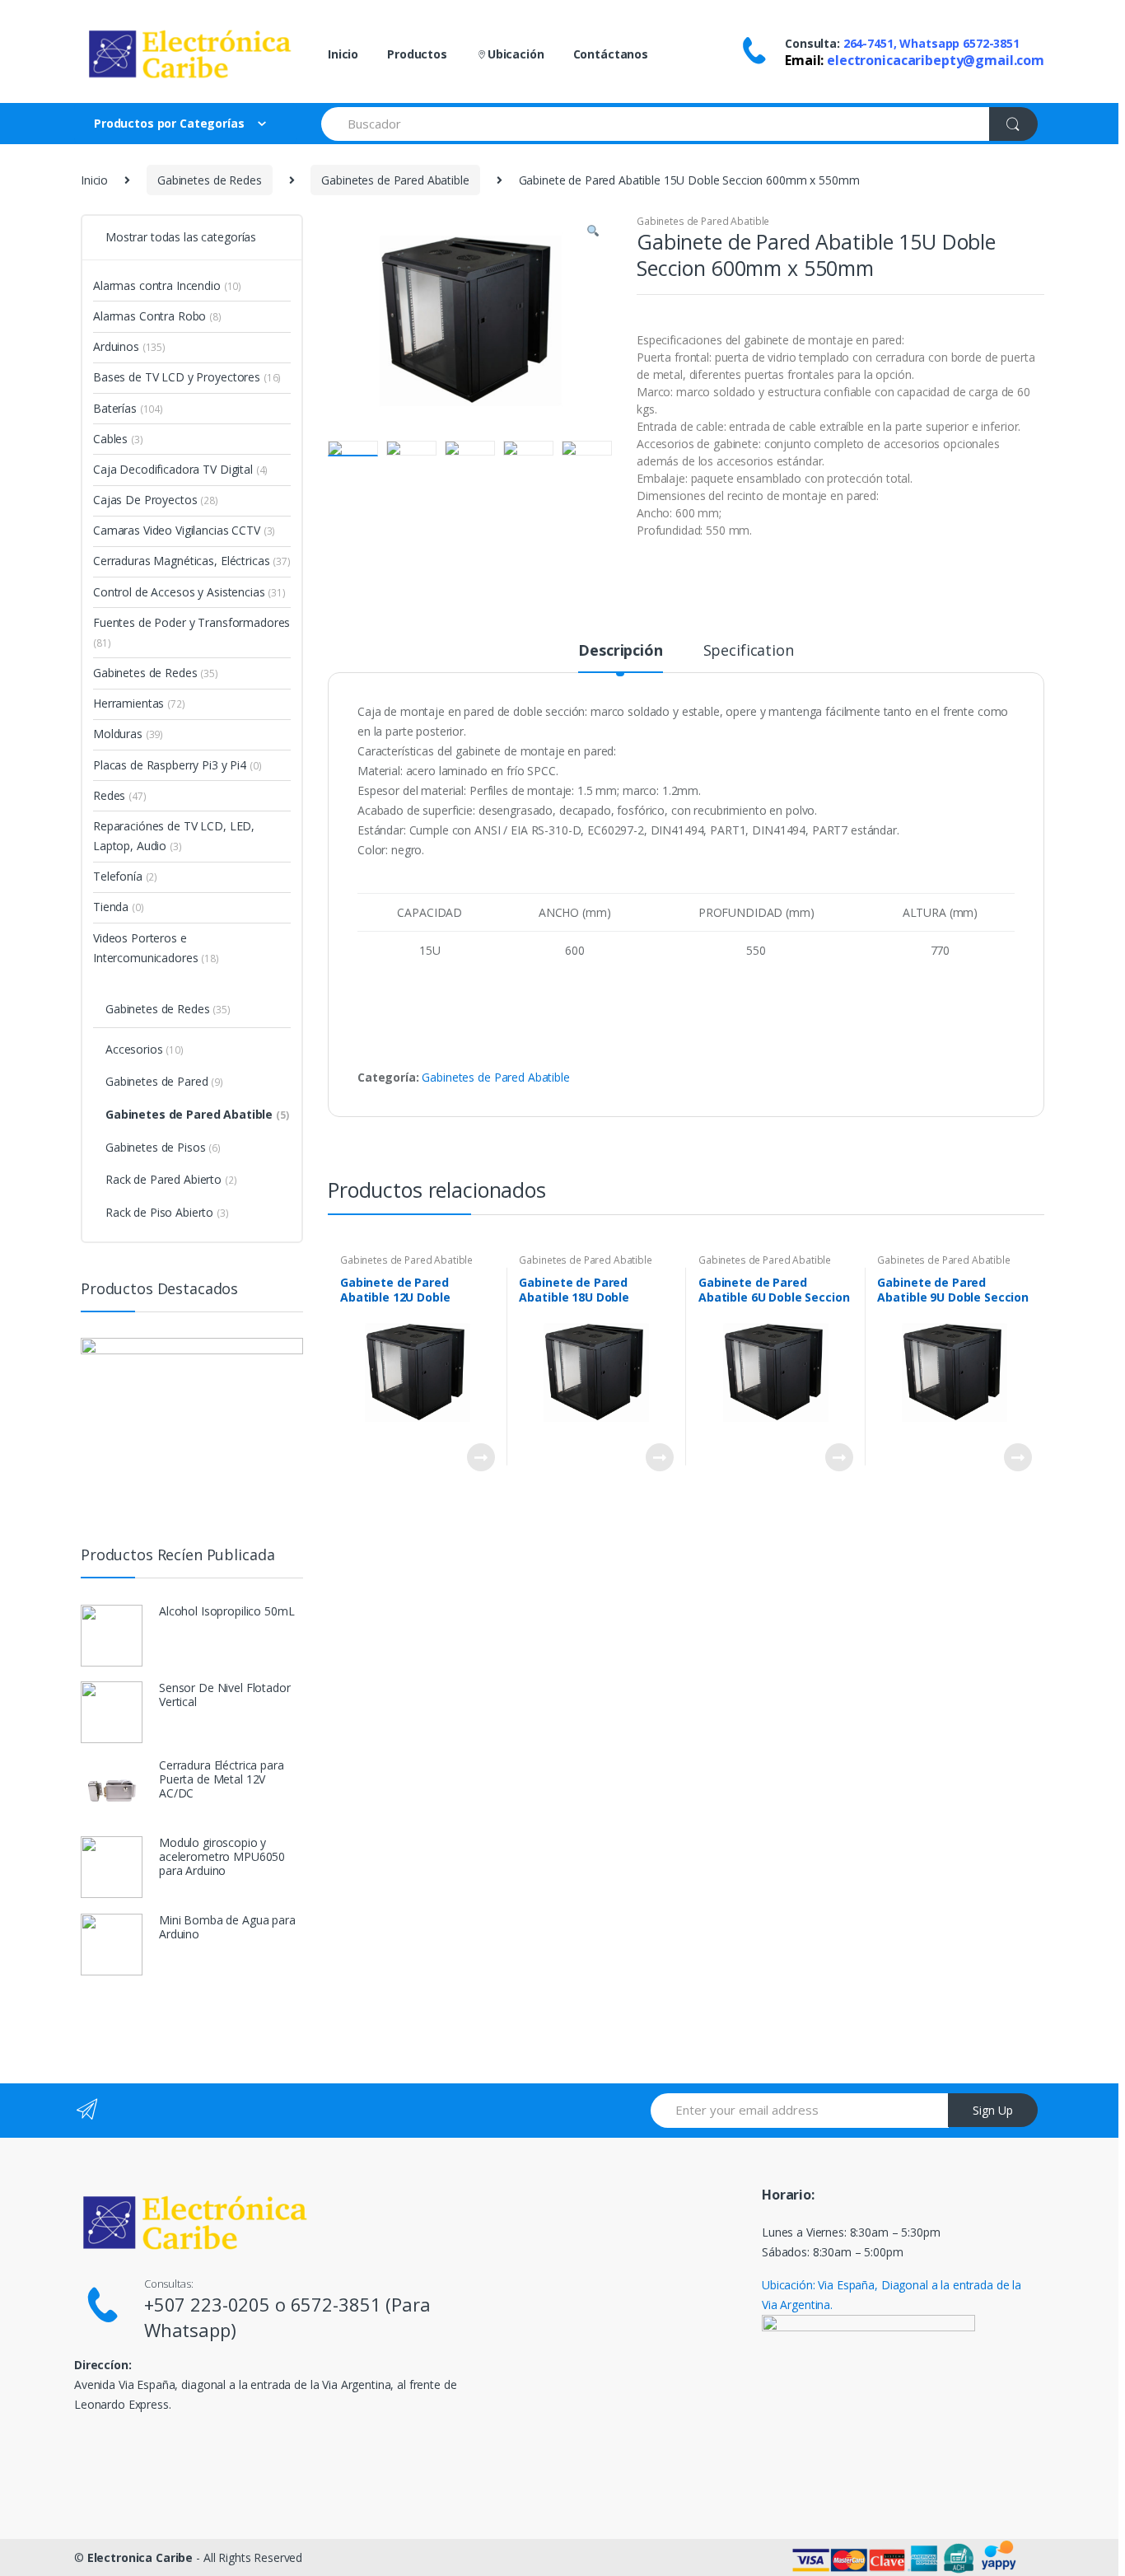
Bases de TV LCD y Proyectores (187, 377)
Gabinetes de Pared (164, 1081)
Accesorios (145, 1049)
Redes (120, 795)
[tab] (620, 657)
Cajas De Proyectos (156, 500)
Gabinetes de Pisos (163, 1147)
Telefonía (125, 876)
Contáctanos (611, 54)
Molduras (128, 734)
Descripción (620, 651)
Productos (417, 54)
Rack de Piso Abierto (167, 1212)
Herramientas (139, 703)
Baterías (128, 408)
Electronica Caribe (140, 2557)
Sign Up (993, 2110)
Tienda (119, 907)
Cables (118, 439)
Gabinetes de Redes (209, 180)
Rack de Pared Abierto (171, 1179)
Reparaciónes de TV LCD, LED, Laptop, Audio (174, 836)
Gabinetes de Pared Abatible (395, 180)
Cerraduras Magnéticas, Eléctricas (192, 561)
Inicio (343, 54)
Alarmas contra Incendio (167, 285)
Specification (749, 651)
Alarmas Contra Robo (157, 316)
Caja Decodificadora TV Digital (180, 469)
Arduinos (129, 346)
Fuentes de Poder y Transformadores (191, 632)
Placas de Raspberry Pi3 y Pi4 (177, 765)
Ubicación (516, 54)
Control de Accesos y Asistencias (189, 592)
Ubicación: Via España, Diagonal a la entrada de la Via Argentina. (892, 2295)
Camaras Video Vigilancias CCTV (184, 530)
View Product (480, 1457)
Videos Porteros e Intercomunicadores (156, 948)
